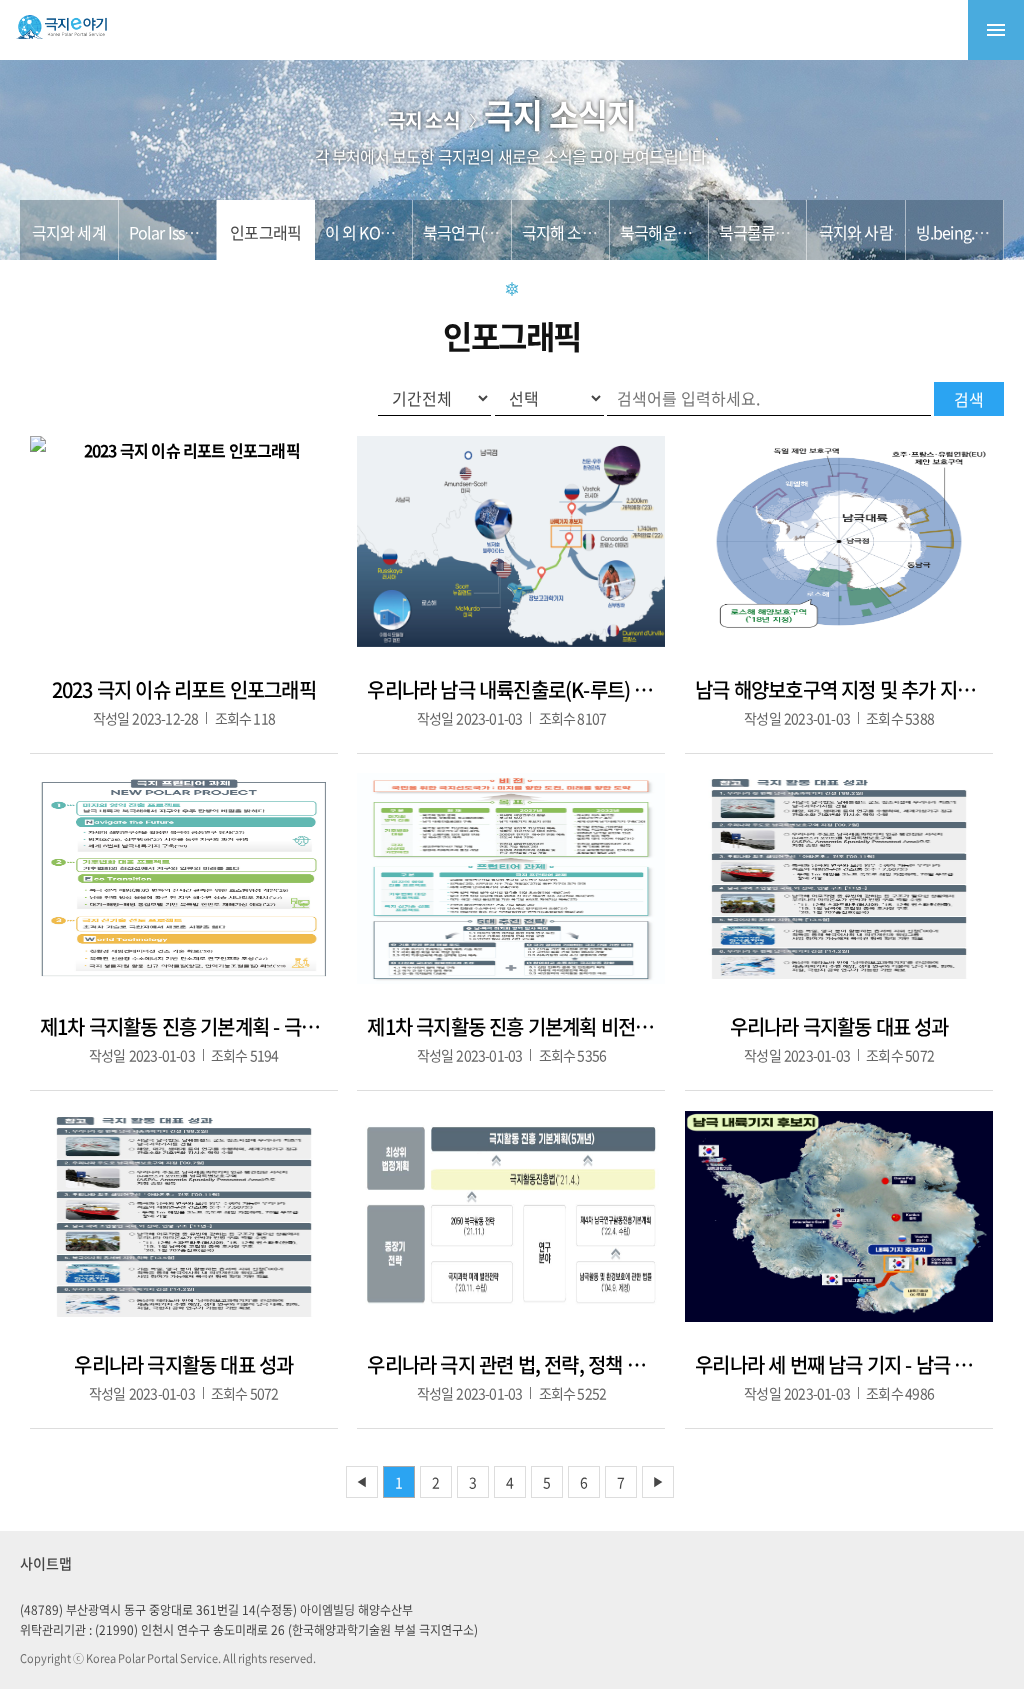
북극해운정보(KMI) (679, 232)
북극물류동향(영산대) (787, 232)
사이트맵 (46, 1563)
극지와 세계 (69, 232)
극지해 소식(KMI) (576, 232)
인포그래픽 (265, 232)
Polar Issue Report (190, 232)
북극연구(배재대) (477, 232)
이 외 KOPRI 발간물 (387, 232)
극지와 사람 (856, 232)
